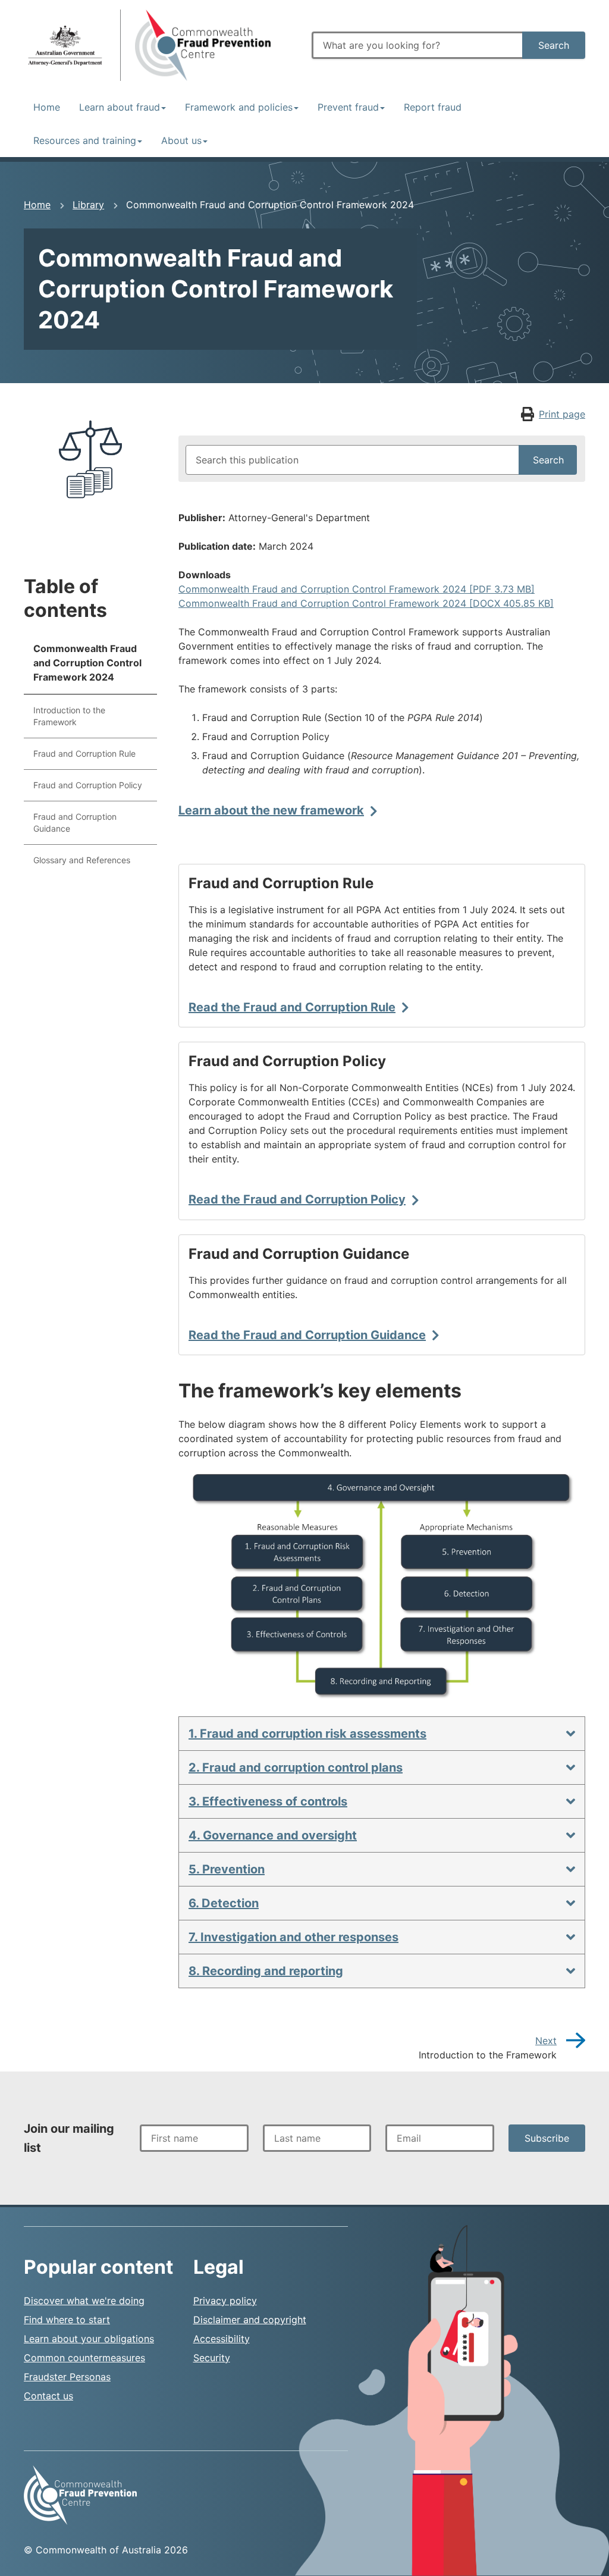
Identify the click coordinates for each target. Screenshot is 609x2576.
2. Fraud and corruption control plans (296, 1768)
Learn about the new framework (271, 810)
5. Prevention (227, 1869)
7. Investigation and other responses (293, 1937)
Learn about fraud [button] (120, 107)
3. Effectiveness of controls (268, 1801)
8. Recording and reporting (266, 1971)
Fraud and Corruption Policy (88, 785)
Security (212, 2358)
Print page (562, 414)
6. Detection (224, 1903)
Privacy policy (225, 2301)
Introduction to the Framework (69, 716)
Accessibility (222, 2339)
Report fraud (433, 107)
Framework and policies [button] (239, 107)
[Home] (65, 45)
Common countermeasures (84, 2358)
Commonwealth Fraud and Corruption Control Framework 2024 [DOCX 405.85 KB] (366, 603)
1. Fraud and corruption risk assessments (307, 1734)
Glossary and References (82, 860)
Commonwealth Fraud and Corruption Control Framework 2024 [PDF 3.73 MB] (357, 589)
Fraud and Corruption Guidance (75, 822)
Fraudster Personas (67, 2377)
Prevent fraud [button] (348, 107)
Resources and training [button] (85, 140)
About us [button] (181, 140)
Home (47, 107)
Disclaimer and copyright (250, 2320)
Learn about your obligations (89, 2339)
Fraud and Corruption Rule (84, 753)
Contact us (48, 2396)
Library (88, 205)
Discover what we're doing (84, 2301)
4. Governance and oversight (273, 1835)
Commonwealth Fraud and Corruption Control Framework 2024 (87, 663)
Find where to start (67, 2320)
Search (554, 45)
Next (546, 2041)
